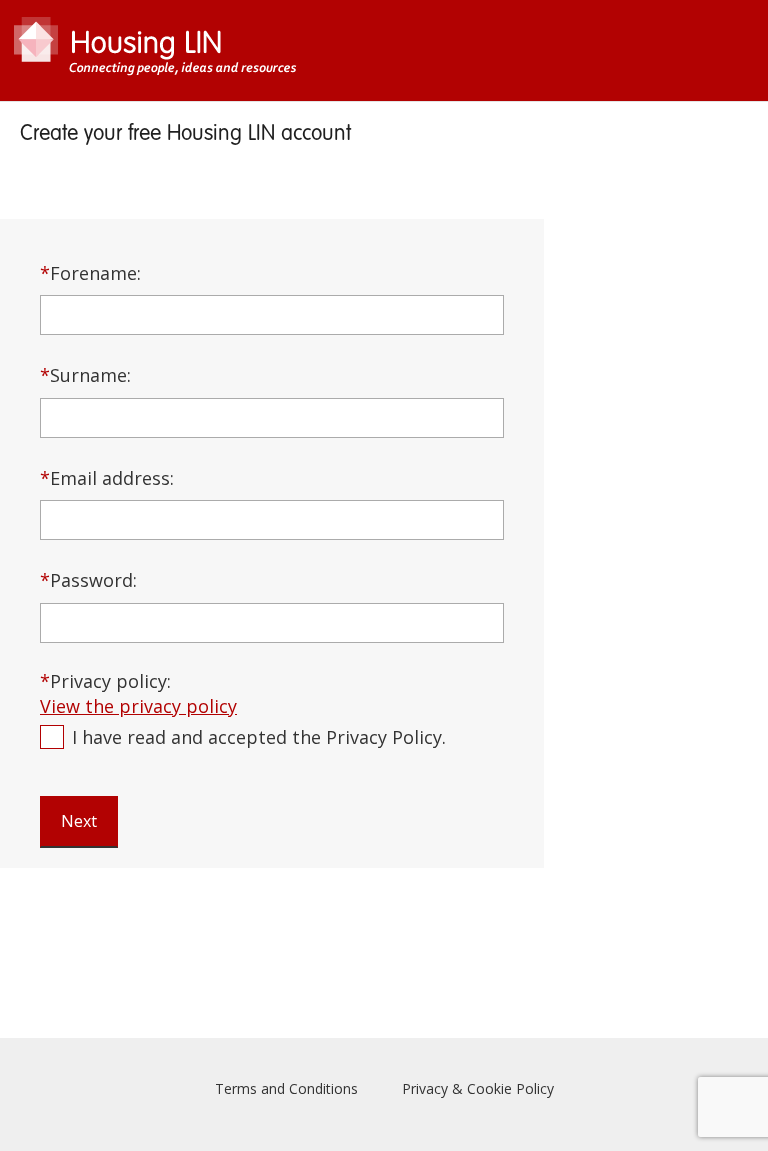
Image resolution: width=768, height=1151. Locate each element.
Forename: (90, 273)
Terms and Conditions (286, 1088)
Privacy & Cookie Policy (478, 1088)
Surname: (85, 375)
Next (79, 821)
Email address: (107, 478)
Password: (88, 580)
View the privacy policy (138, 706)
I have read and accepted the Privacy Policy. (259, 737)
